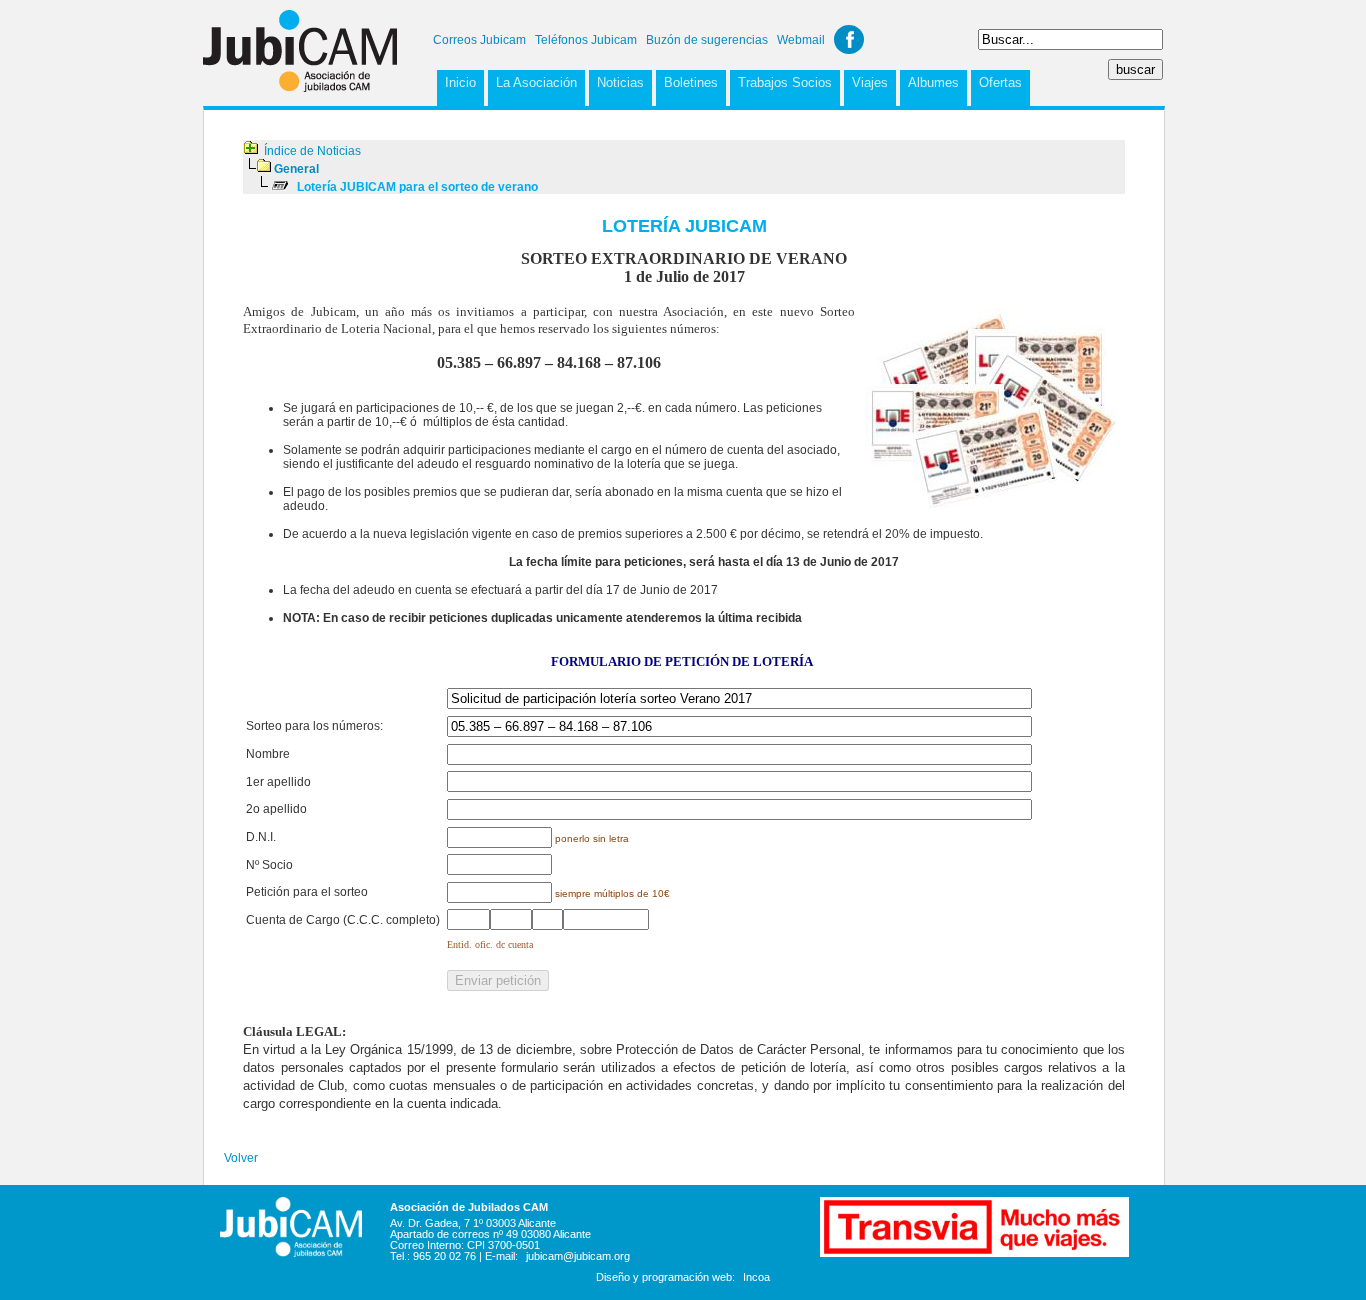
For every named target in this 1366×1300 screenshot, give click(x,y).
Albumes (933, 82)
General (296, 169)
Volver (241, 1158)
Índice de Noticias (312, 151)
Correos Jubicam (479, 40)
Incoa (756, 1277)
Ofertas (1000, 82)
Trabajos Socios (785, 82)
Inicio (460, 82)
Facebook (849, 39)
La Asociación (536, 82)
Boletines (691, 82)
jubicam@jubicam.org (578, 1256)
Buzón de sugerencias (707, 40)
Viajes (870, 82)
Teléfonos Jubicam (586, 40)
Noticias (620, 82)
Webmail (801, 40)
